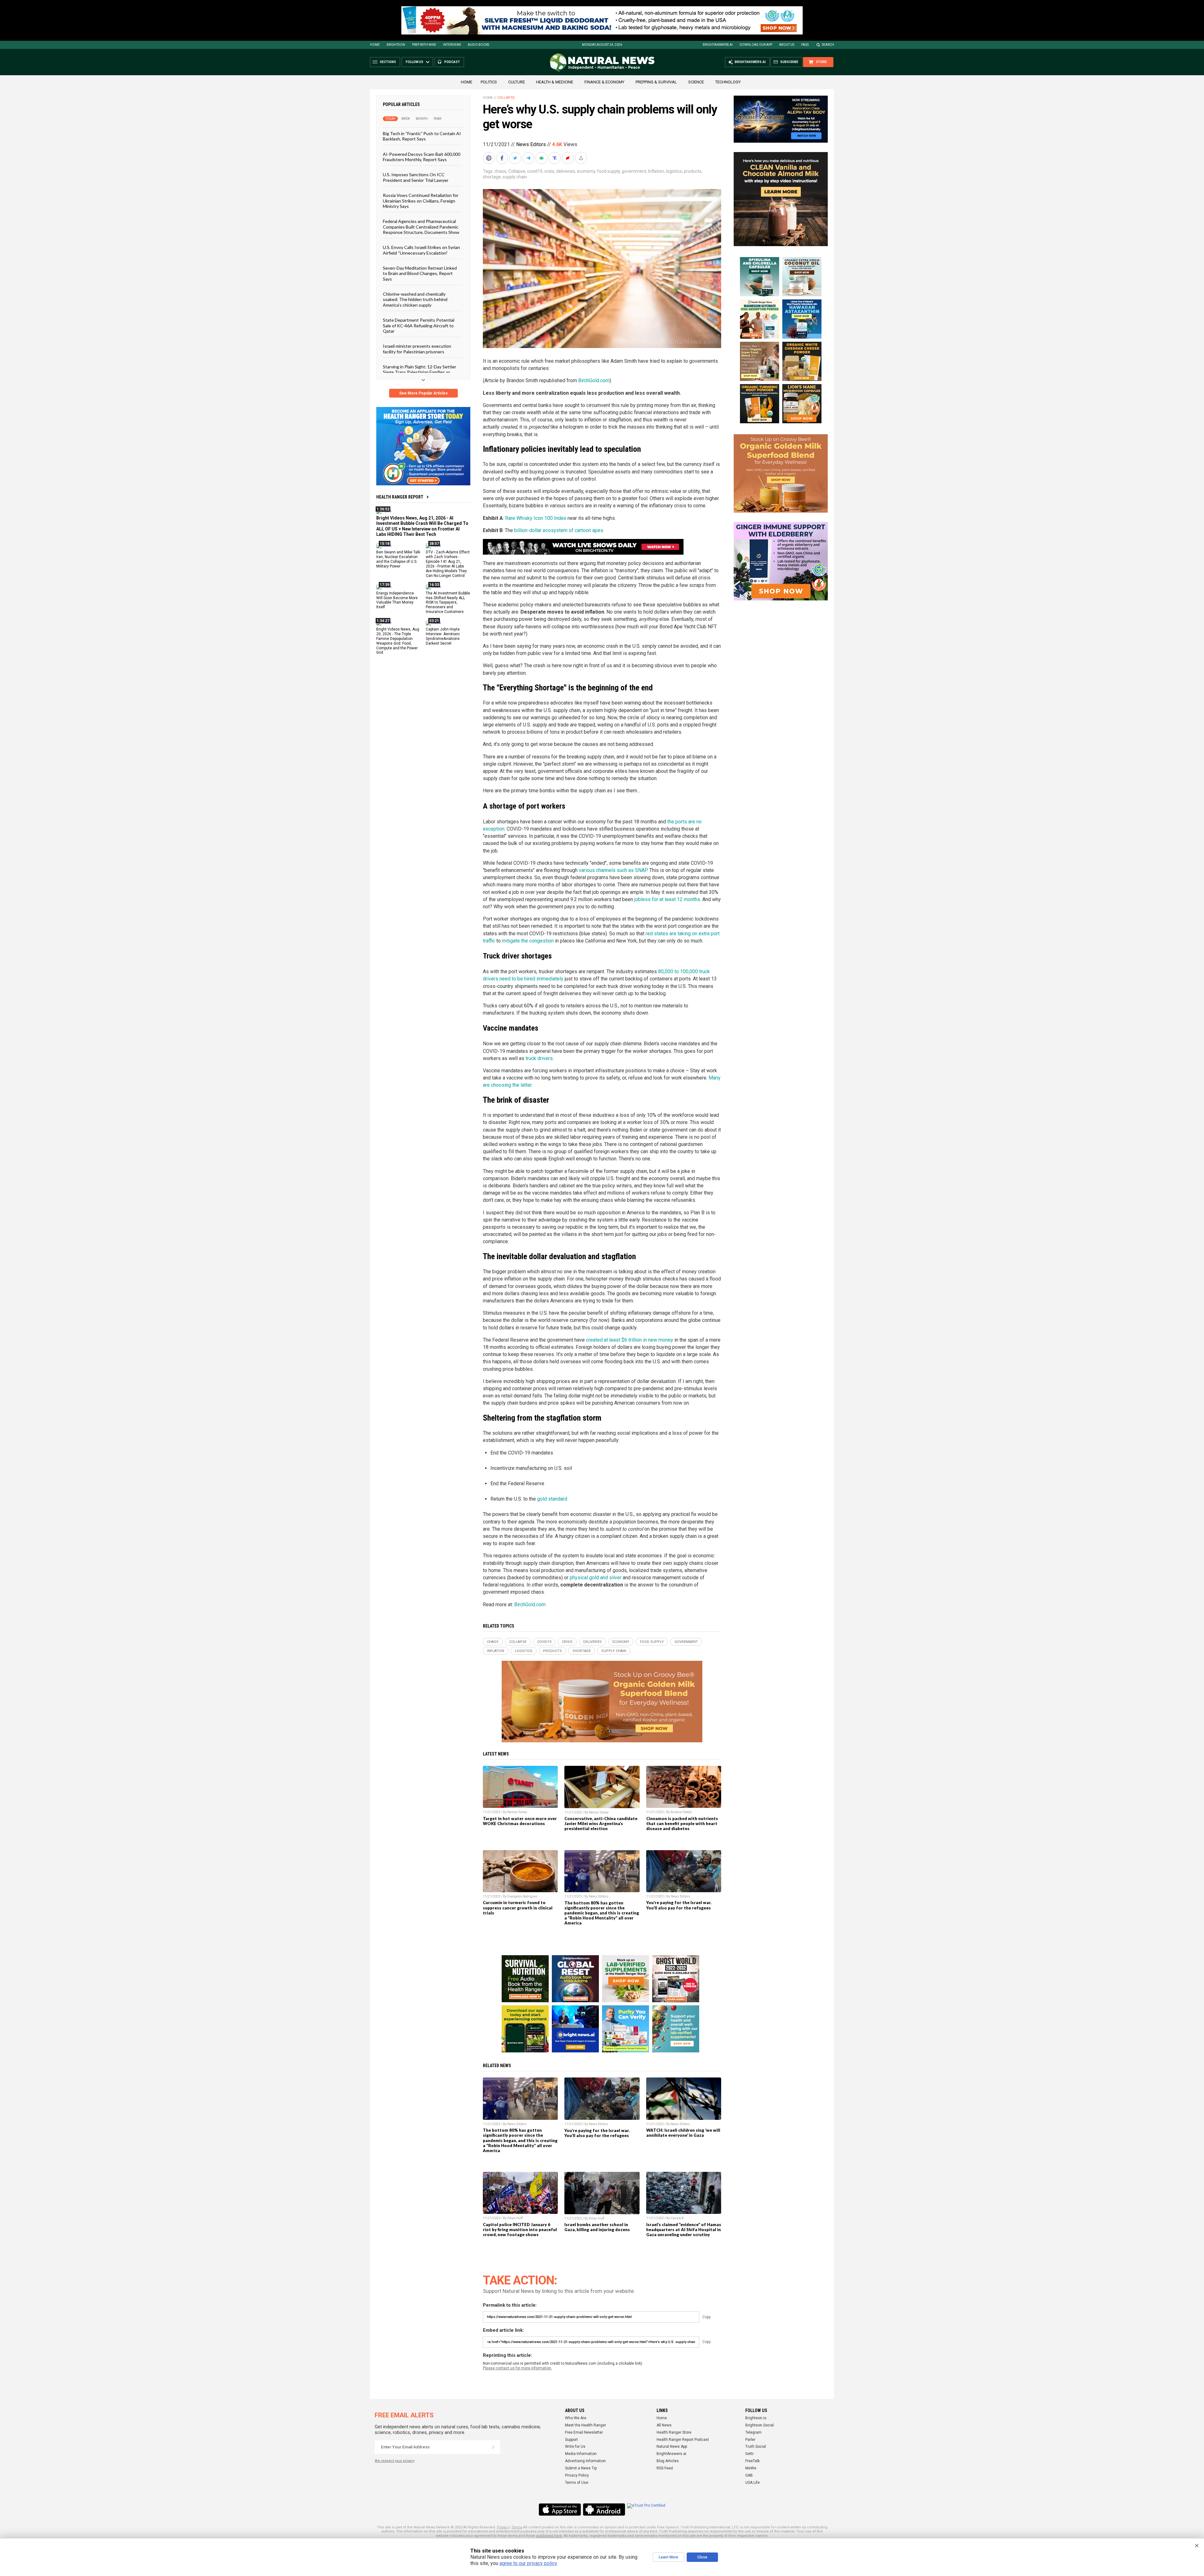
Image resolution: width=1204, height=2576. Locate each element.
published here (549, 2536)
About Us (787, 45)
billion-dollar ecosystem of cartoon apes (559, 530)
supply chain (515, 177)
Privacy (503, 2527)
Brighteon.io (756, 2418)
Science (696, 82)
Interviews (452, 45)
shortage (492, 177)
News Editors (531, 144)
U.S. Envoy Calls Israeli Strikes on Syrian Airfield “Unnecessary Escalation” (421, 250)
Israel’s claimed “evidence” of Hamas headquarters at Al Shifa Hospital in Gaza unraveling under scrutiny (684, 2230)
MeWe (751, 2468)
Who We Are (576, 2418)
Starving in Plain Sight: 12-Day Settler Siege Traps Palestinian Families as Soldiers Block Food (420, 372)
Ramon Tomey (517, 1812)
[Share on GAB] (542, 158)
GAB (749, 2475)
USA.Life (752, 2483)
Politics (489, 82)
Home (375, 45)
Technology (728, 82)
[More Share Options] (582, 158)
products (693, 171)
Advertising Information (585, 2461)
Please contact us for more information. (518, 2368)
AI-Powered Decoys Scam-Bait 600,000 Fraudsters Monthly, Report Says (422, 156)
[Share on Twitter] (516, 158)
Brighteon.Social (760, 2425)
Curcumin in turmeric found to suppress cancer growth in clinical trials (518, 1908)
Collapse (506, 98)
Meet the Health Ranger (586, 2425)
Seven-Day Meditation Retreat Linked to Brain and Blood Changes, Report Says (420, 273)
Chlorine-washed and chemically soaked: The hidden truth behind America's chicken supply (415, 299)
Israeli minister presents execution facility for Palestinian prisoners (417, 349)
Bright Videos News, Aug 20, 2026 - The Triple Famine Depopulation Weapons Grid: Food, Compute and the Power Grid (398, 641)
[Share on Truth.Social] (555, 158)
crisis (549, 171)
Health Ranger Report (400, 497)
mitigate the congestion (528, 941)
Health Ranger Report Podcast (683, 2440)
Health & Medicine (555, 82)
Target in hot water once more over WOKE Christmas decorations (520, 1821)
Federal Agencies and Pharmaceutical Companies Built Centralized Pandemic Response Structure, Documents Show (421, 227)
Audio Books (478, 45)
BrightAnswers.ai (718, 45)
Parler (750, 2440)
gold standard (552, 1499)
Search (828, 45)
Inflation (656, 171)
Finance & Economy (604, 82)
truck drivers (539, 1058)
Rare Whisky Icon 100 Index (536, 518)
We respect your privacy (395, 2461)
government (634, 171)
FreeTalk (752, 2461)
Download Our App (756, 45)
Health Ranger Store (674, 2432)
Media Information (581, 2454)
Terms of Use (577, 2483)
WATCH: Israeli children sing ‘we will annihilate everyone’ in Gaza (683, 2133)
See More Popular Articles (423, 393)
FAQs (805, 45)
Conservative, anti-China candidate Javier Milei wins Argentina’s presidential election (601, 1824)
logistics (674, 171)
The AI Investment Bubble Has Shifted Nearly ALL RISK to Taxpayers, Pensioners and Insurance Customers (448, 602)
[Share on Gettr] (568, 158)
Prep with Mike (424, 45)
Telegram (753, 2432)
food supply (608, 171)
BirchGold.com (594, 380)
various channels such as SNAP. (613, 870)
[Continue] (493, 2447)
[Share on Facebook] (503, 158)
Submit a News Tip (581, 2468)
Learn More (668, 2557)
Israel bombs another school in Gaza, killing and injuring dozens (597, 2227)
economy (586, 171)
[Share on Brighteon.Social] (489, 158)
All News (664, 2425)
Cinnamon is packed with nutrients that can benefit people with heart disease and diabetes (682, 1824)
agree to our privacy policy (528, 2563)
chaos (500, 171)
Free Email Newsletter (584, 2432)
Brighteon (396, 45)
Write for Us (575, 2447)
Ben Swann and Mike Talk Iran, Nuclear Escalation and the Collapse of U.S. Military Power (398, 559)
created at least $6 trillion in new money (630, 1340)
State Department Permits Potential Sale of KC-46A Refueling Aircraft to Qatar (419, 325)
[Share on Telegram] (529, 158)
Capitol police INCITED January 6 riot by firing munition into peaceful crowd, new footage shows (520, 2230)
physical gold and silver (596, 1578)
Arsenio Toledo (681, 1812)
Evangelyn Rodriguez (523, 1896)
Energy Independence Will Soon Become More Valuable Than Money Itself (397, 600)
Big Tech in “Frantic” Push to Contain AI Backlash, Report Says (422, 136)
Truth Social (756, 2447)
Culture (517, 82)
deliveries (566, 171)
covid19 (535, 171)
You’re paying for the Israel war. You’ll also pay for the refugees (679, 1905)
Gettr (750, 2454)
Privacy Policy (577, 2475)
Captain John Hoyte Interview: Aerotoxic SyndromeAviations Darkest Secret (443, 636)
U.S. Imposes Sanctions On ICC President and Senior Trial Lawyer (416, 177)
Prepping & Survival (656, 82)
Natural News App (672, 2447)
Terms (517, 2527)
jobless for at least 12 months (667, 899)
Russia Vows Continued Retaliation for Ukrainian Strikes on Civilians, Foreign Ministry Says (421, 201)
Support (571, 2440)
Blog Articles (668, 2461)
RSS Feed (665, 2468)
